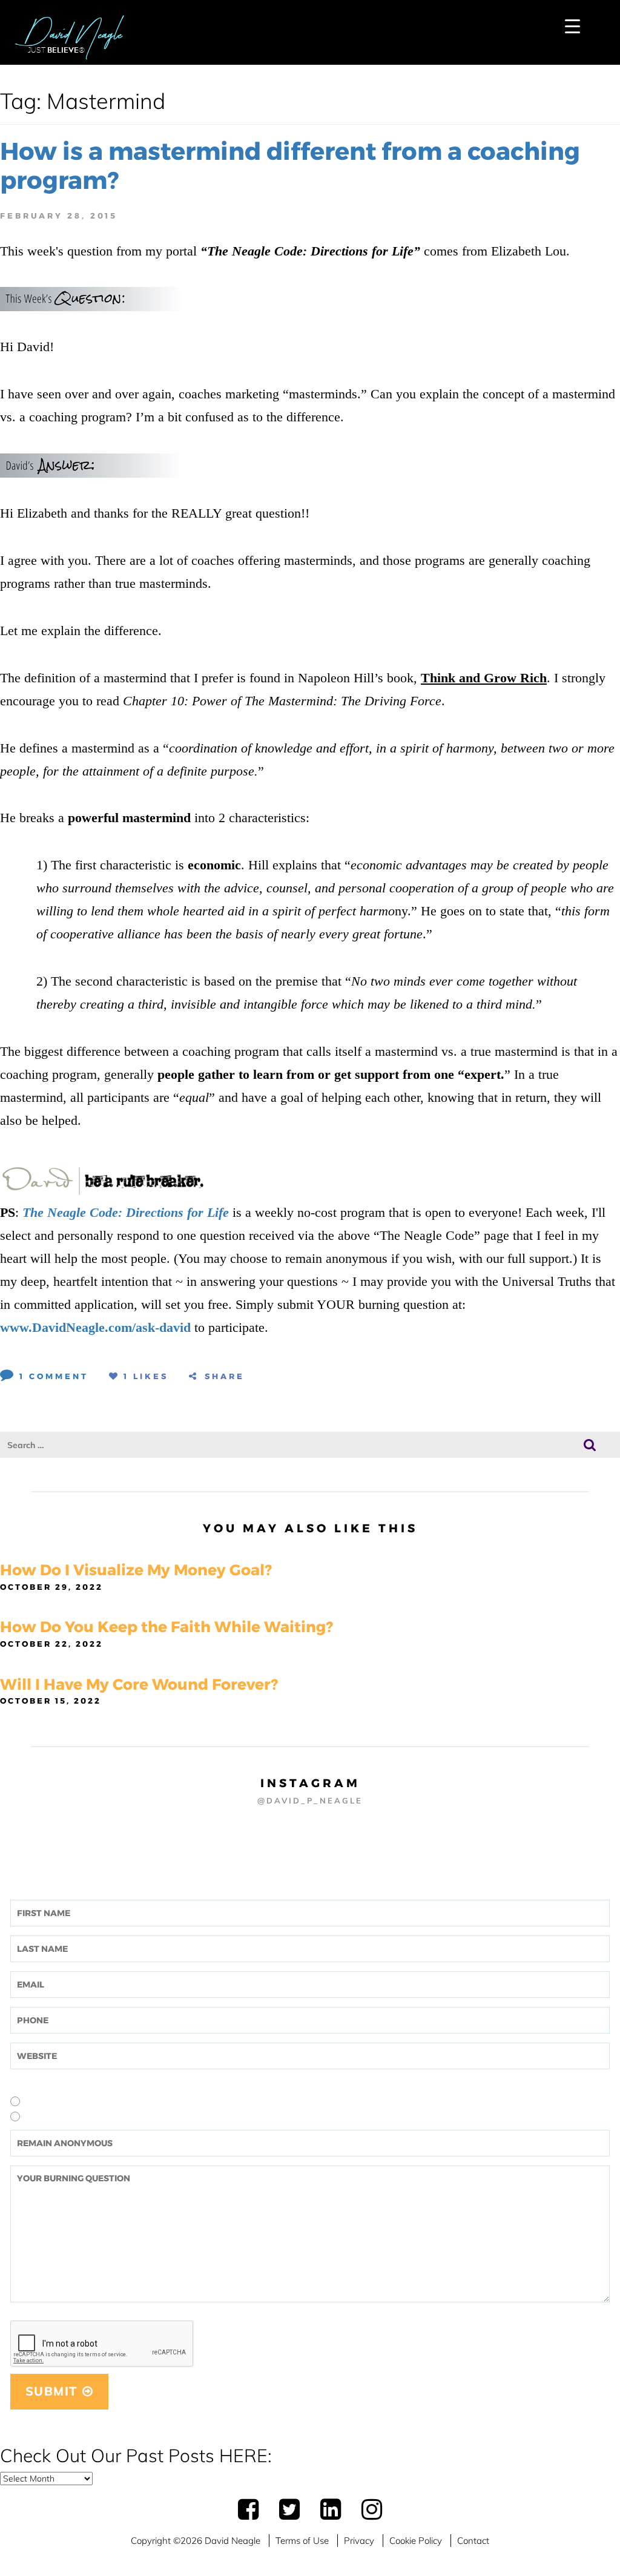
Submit (54, 2391)
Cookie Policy (416, 2541)
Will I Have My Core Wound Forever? (139, 1684)
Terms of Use (302, 2541)
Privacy (359, 2541)
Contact (473, 2541)
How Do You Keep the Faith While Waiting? (167, 1627)
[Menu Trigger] (572, 26)
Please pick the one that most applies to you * (103, 2084)
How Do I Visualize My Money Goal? (136, 1570)
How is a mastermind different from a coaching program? (290, 166)
